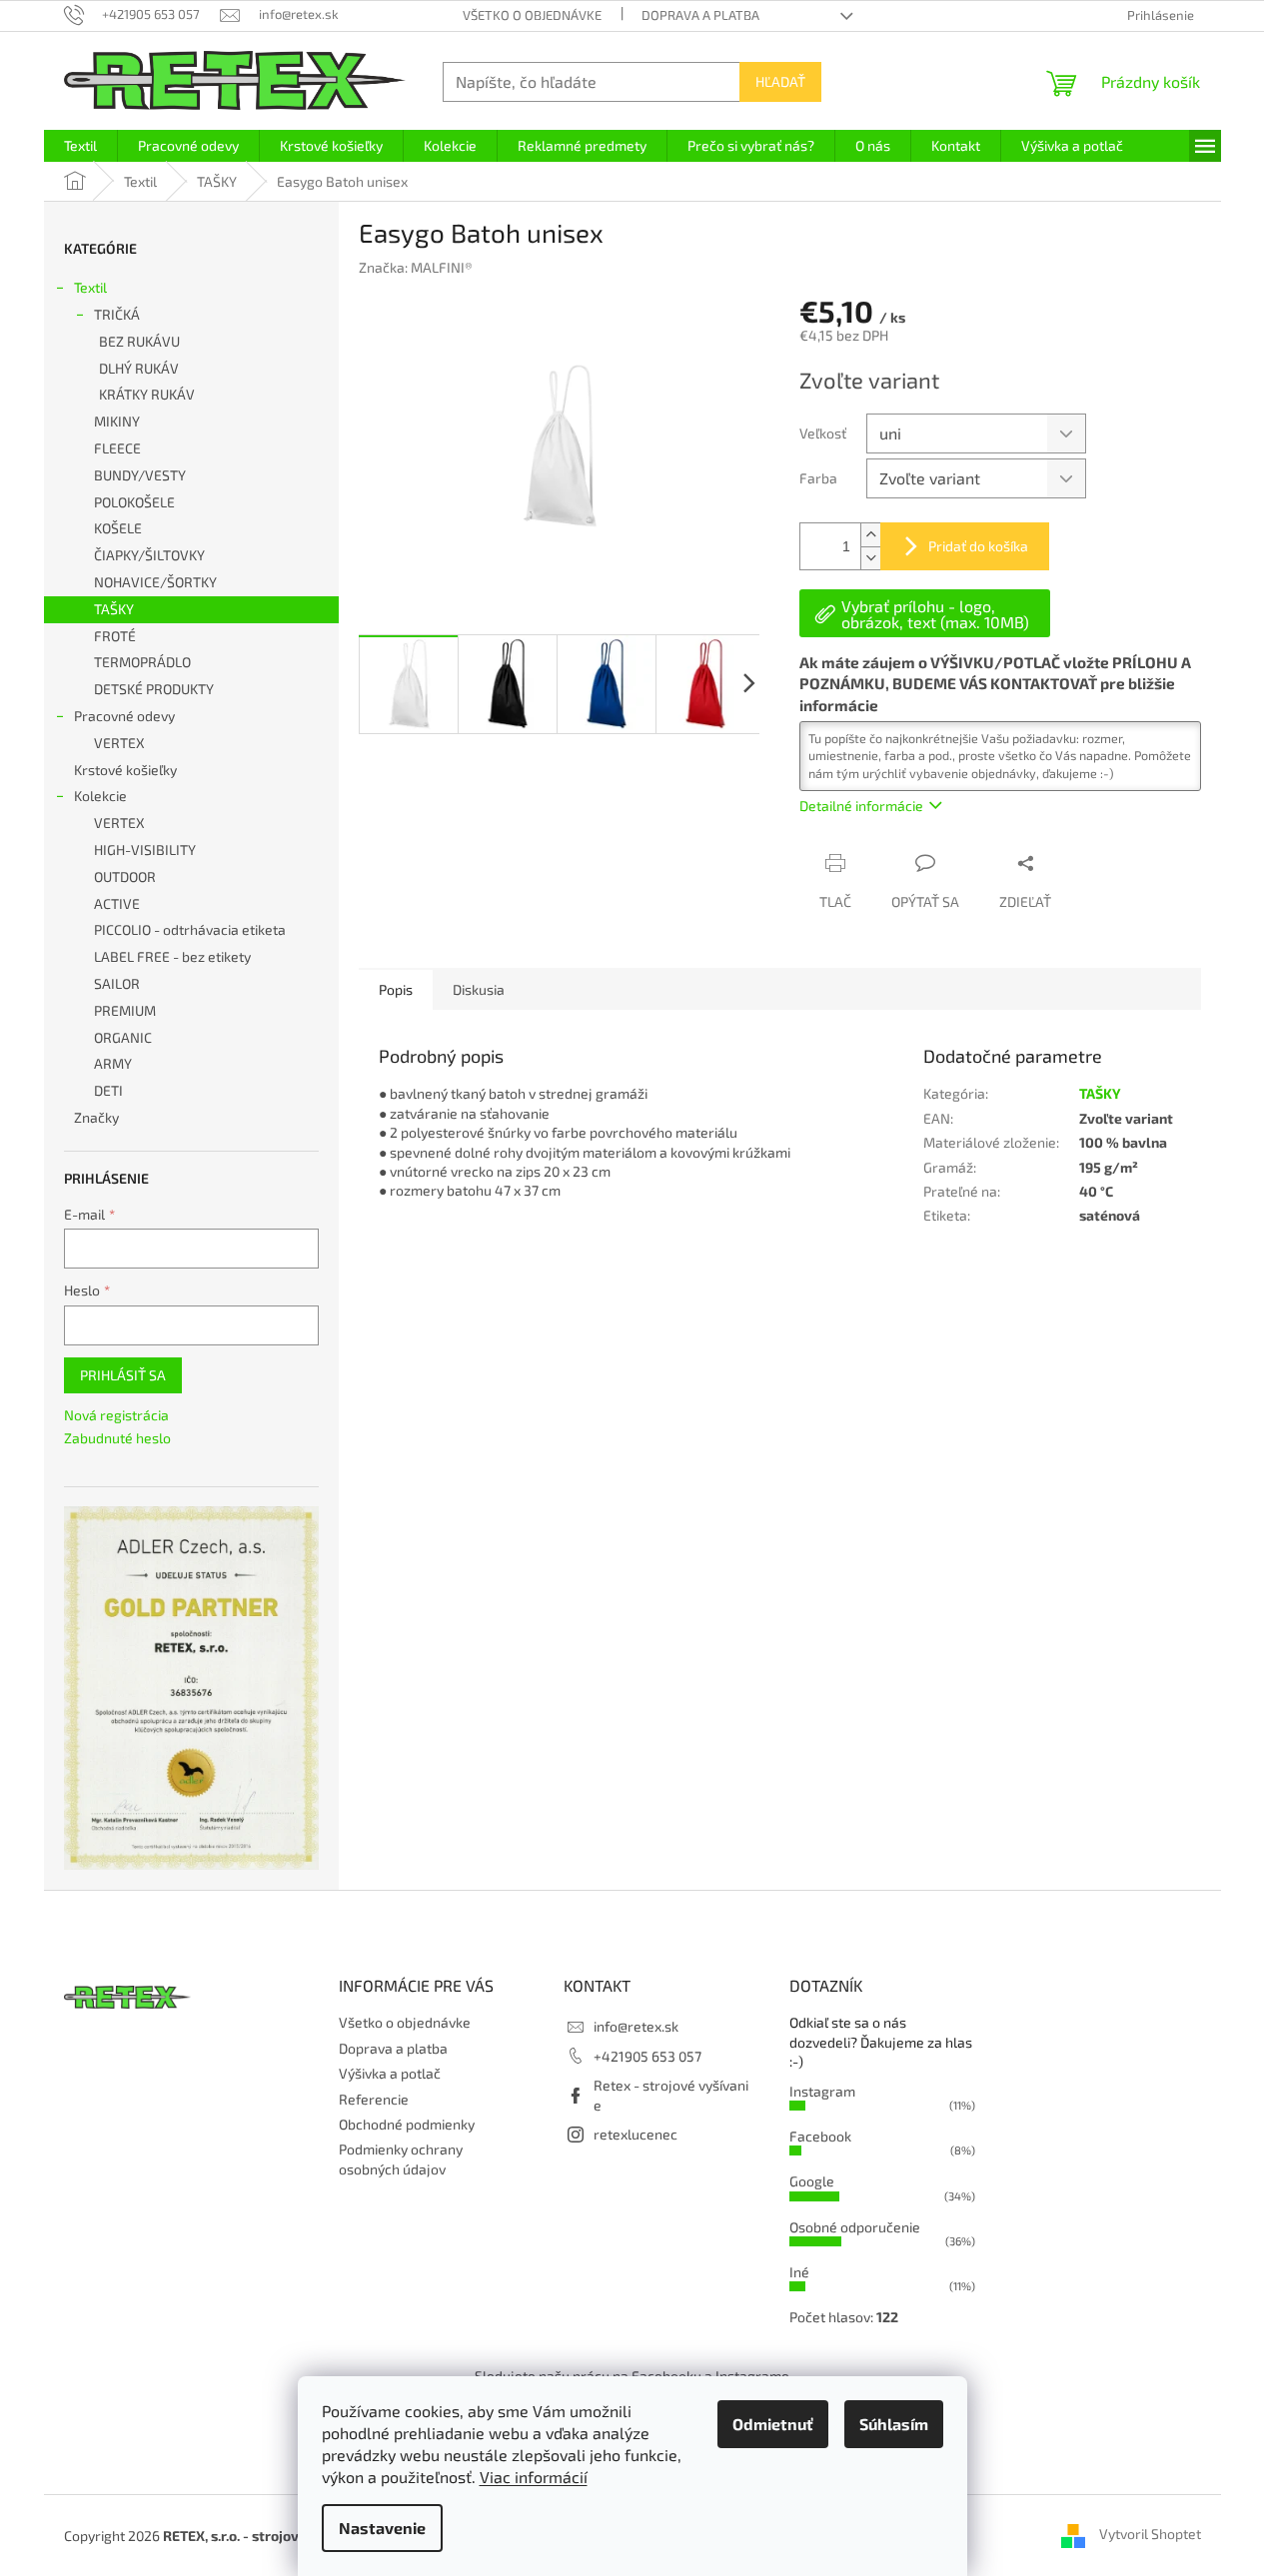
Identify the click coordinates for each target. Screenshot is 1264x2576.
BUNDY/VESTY (140, 475)
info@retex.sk (636, 2026)
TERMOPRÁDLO (142, 662)
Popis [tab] (396, 989)
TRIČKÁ (117, 314)
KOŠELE (118, 528)
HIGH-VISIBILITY (145, 850)
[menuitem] (80, 146)
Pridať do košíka (978, 546)
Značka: (416, 267)
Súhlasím (894, 2424)
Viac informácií (534, 2477)
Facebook (820, 2136)
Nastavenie (382, 2528)
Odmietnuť (773, 2424)
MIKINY (117, 421)
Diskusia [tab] (479, 989)
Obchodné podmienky (407, 2124)
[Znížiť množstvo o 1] (870, 558)
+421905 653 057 (647, 2056)
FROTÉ (115, 636)
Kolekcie (100, 796)
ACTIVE (117, 903)
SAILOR (117, 983)
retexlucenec (635, 2134)
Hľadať (780, 81)
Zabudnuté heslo (117, 1438)
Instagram (822, 2091)
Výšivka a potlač (390, 2073)
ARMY (113, 1063)
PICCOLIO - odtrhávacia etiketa (190, 929)
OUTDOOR (125, 876)
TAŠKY (114, 609)
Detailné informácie (861, 806)
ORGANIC (123, 1037)
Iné (799, 2272)
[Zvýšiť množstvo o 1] (870, 535)
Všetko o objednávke (532, 15)
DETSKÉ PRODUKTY (154, 689)
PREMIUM (125, 1010)
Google (812, 2181)
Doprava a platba (700, 15)
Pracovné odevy (124, 716)
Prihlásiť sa (123, 1375)
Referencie (374, 2099)
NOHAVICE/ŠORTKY (155, 582)
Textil (90, 287)
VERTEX (119, 743)
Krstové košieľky (125, 770)
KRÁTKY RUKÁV (147, 394)
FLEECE (117, 448)
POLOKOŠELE (134, 502)
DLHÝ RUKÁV (139, 368)
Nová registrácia (116, 1415)
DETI (108, 1090)
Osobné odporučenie (855, 2227)
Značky (96, 1117)
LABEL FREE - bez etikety (172, 956)
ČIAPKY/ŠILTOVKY (149, 555)
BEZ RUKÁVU (139, 341)
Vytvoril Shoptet (1150, 2534)
